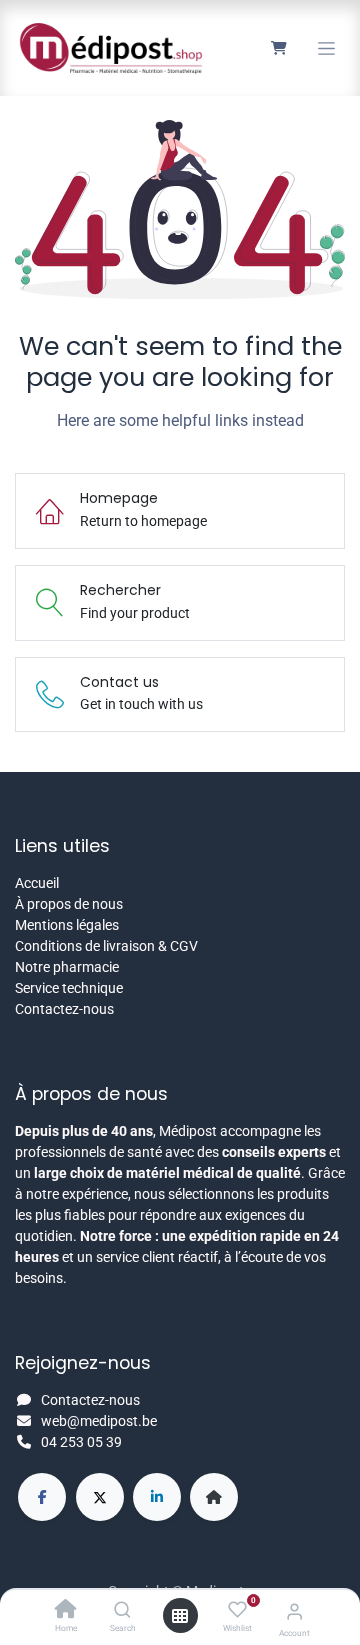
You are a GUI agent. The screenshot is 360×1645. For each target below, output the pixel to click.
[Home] (66, 1611)
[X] (100, 1497)
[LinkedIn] (157, 1497)
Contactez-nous (64, 1009)
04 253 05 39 (81, 1442)
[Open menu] (180, 1616)
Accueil (37, 883)
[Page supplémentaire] (214, 1497)
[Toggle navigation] (326, 48)
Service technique (69, 988)
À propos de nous (69, 904)
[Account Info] (294, 1611)
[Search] (122, 1611)
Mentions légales (67, 925)
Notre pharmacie (67, 967)
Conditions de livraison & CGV (106, 946)
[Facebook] (42, 1497)
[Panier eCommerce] (278, 48)
